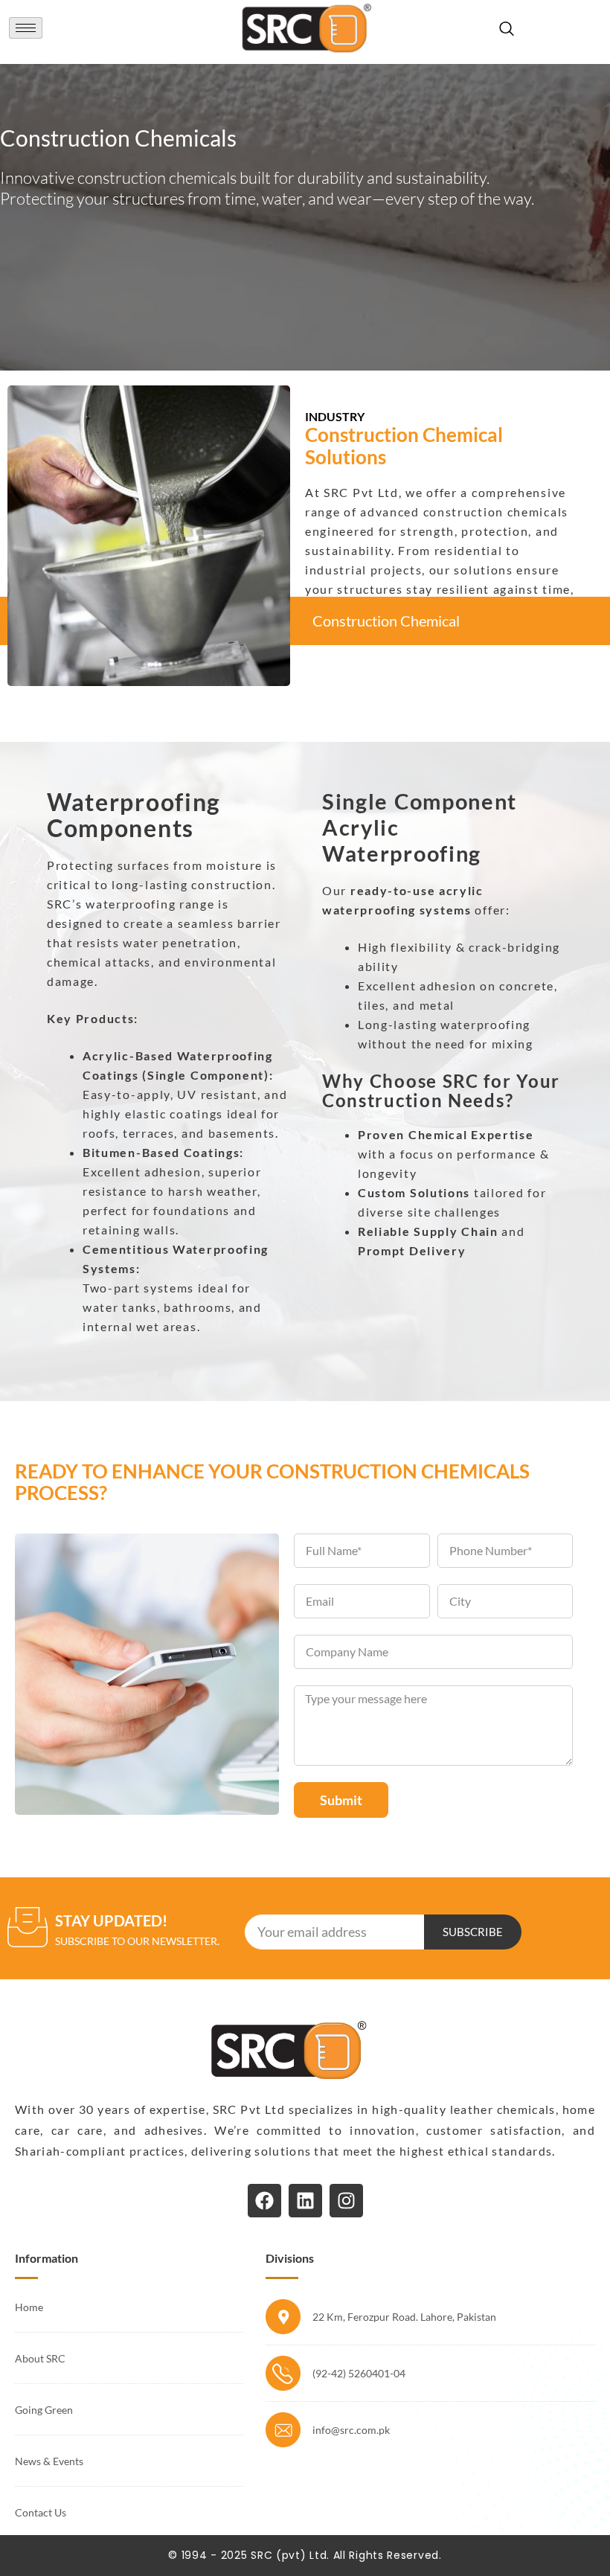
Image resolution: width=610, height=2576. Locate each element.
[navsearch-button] (510, 28)
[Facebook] (264, 2201)
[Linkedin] (305, 2201)
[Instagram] (346, 2201)
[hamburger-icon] (26, 28)
